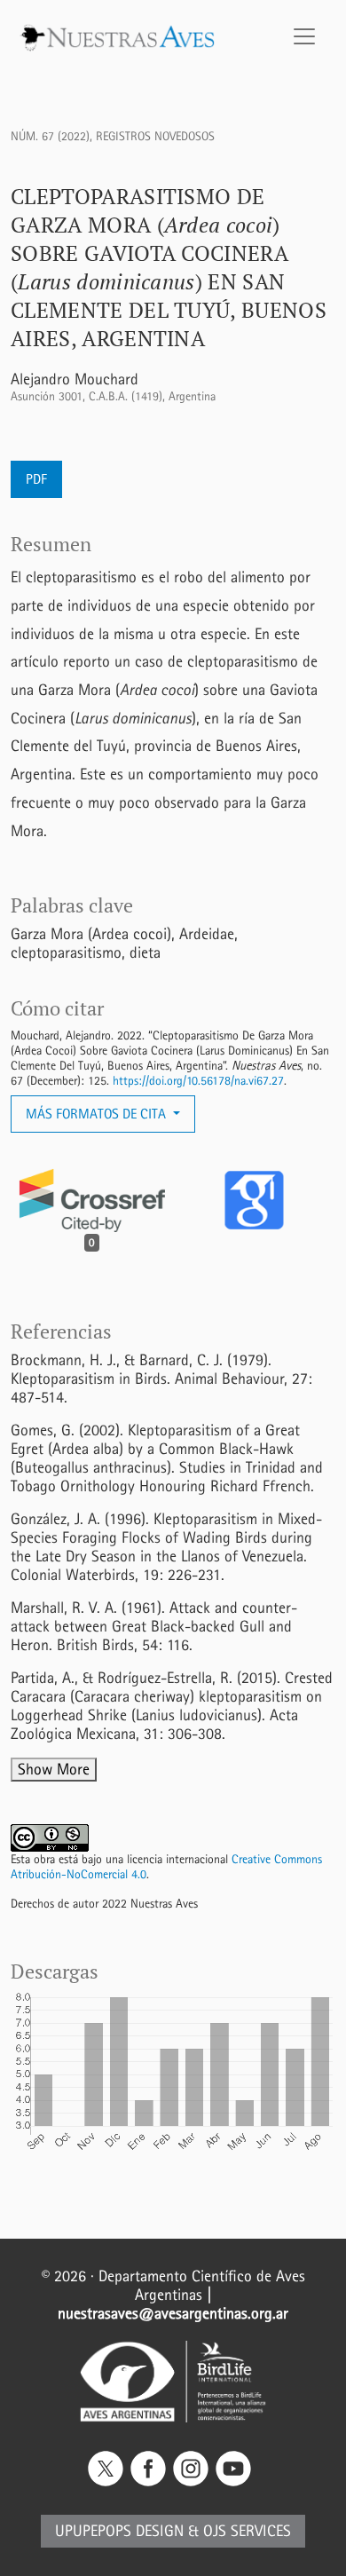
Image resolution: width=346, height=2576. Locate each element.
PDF (36, 479)
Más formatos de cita (98, 1114)
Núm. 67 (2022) (50, 136)
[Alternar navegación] (304, 36)
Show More (54, 1770)
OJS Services (247, 2531)
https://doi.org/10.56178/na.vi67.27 (198, 1081)
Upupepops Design (119, 2531)
